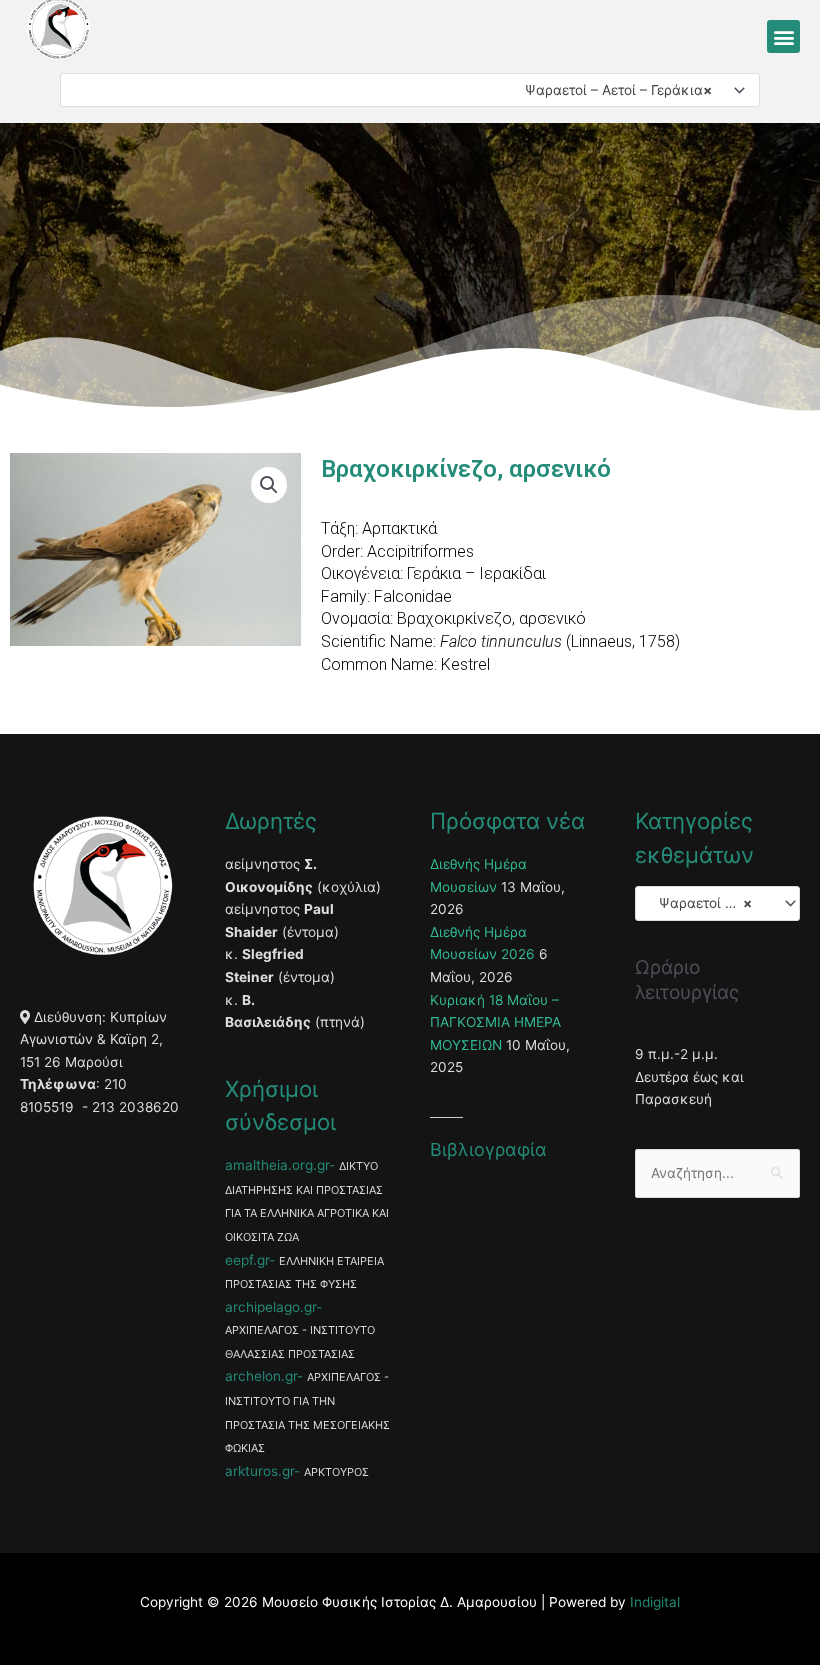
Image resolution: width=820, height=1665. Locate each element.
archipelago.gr (270, 1307)
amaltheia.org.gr (277, 1165)
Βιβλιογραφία (488, 1149)
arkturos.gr (259, 1471)
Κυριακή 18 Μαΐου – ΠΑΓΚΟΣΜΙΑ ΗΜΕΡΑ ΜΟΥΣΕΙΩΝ (495, 1022)
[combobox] (410, 90)
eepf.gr (247, 1260)
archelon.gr (261, 1376)
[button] (783, 36)
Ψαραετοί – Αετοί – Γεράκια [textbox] (612, 90)
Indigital (655, 1602)
